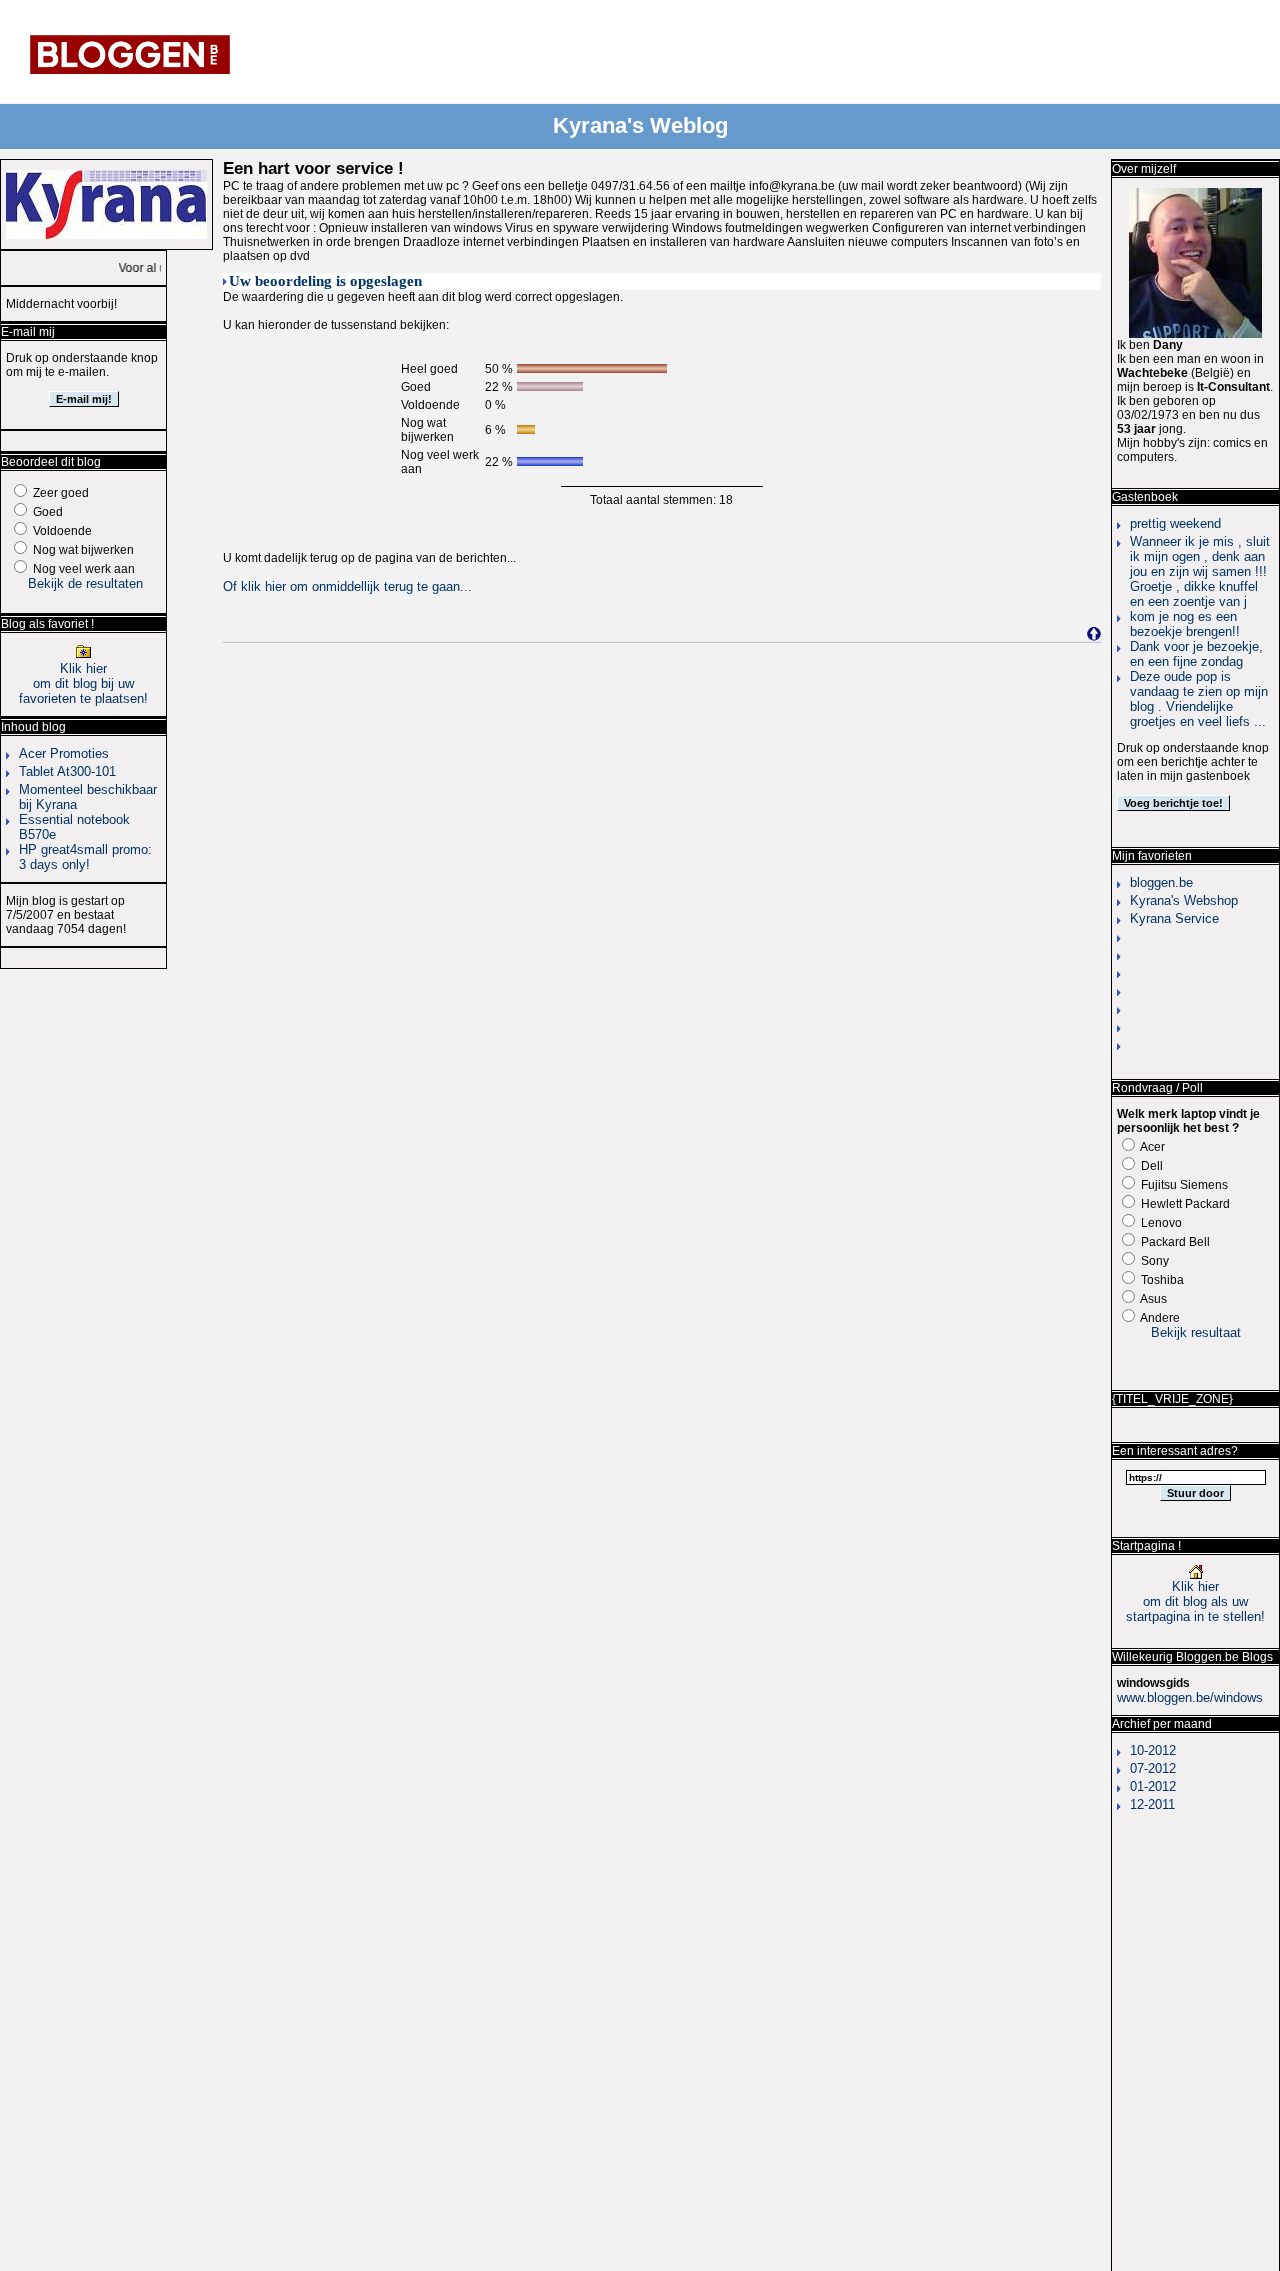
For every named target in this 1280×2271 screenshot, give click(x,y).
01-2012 (1153, 1786)
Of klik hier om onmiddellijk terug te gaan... (347, 586)
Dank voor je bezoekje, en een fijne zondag (1196, 654)
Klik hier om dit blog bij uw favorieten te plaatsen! (83, 683)
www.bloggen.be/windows (1190, 1697)
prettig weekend (1175, 523)
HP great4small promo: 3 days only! (85, 857)
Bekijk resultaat (1196, 1332)
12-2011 (1152, 1804)
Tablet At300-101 (67, 771)
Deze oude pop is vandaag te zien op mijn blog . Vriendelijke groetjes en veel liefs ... (1199, 699)
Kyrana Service (1174, 918)
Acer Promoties (64, 753)
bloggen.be (1161, 882)
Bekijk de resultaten (85, 583)
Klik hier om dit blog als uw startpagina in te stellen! (1195, 1601)
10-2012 (1153, 1750)
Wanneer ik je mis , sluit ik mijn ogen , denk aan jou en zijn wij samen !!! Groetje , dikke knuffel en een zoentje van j (1200, 571)
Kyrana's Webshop (1184, 900)
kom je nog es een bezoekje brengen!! (1185, 624)
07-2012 (1153, 1768)
